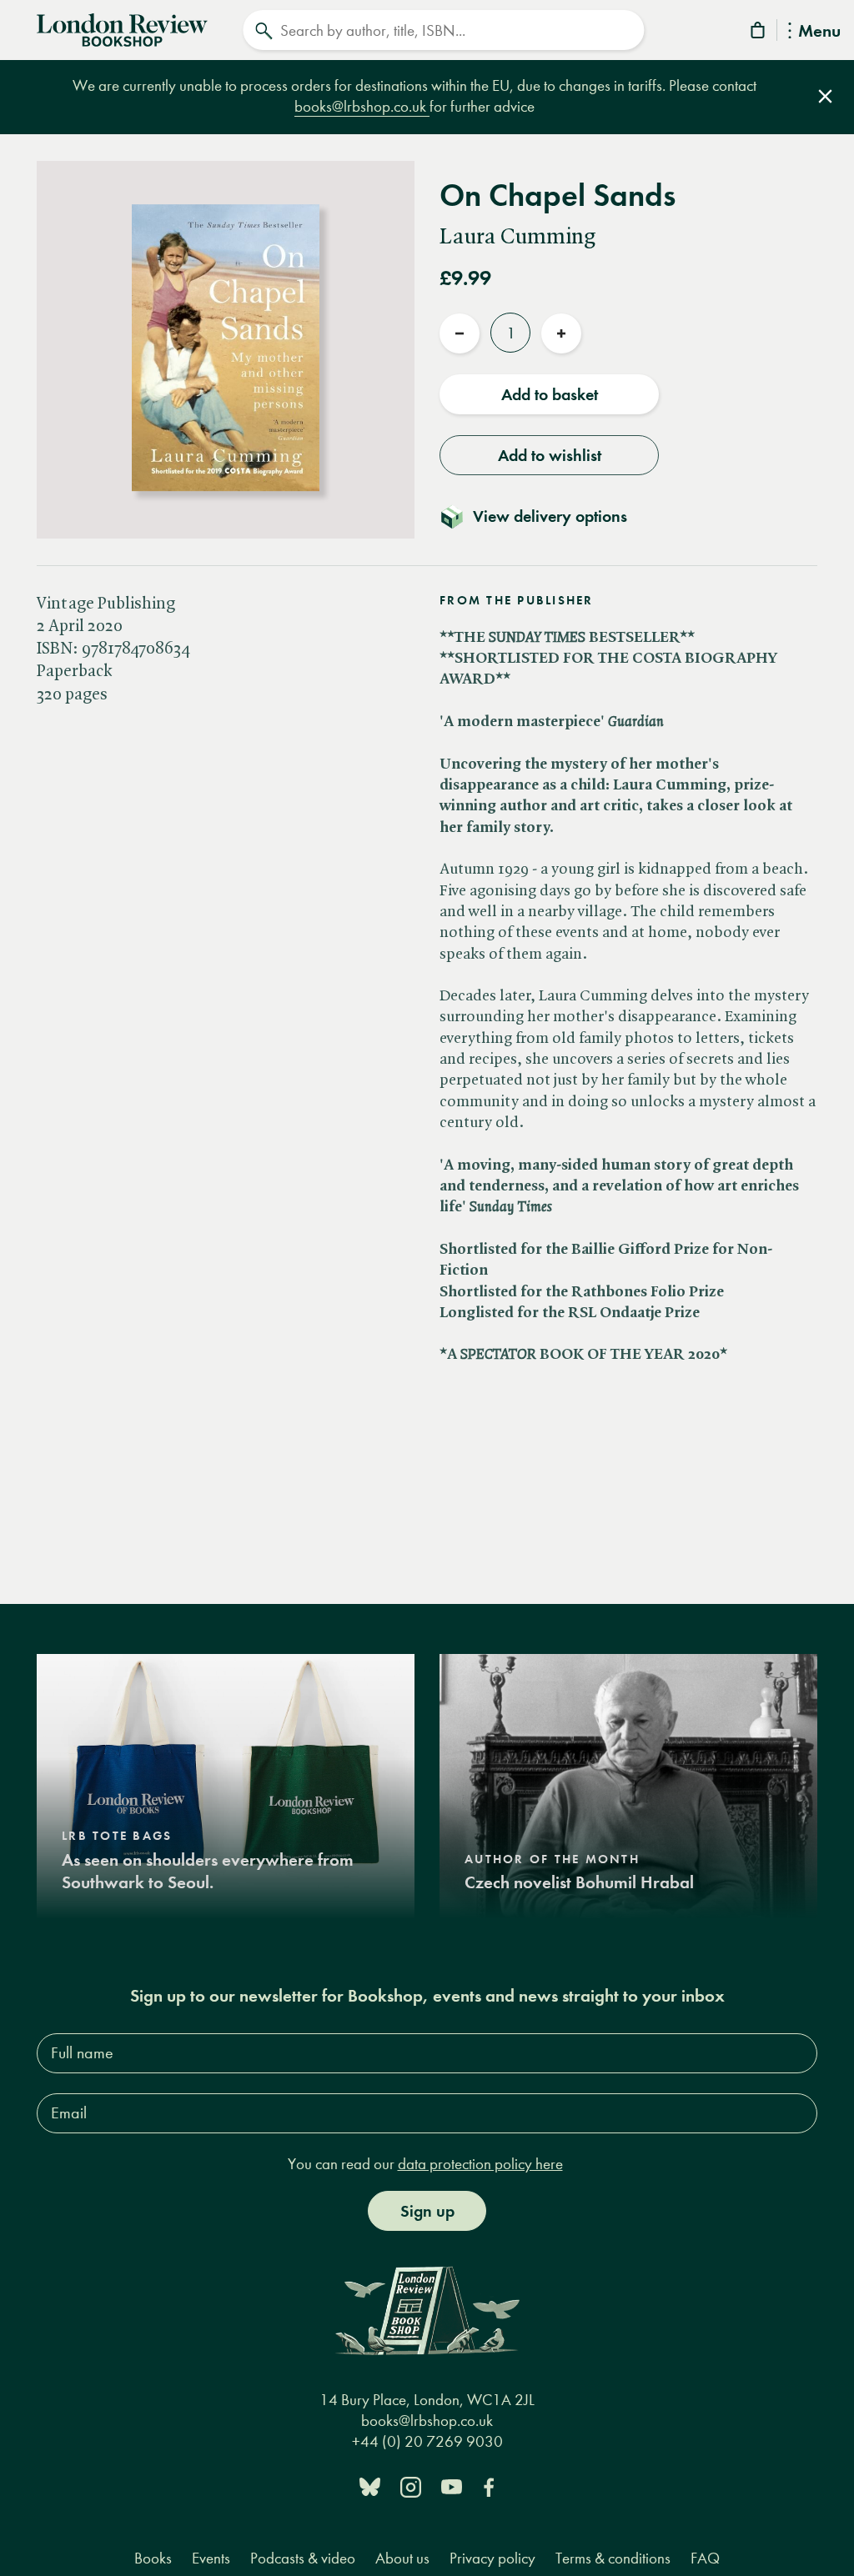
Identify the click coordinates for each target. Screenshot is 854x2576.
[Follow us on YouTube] (452, 2486)
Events (211, 2558)
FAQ (705, 2558)
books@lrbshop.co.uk (362, 106)
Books (153, 2558)
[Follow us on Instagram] (411, 2486)
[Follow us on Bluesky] (370, 2486)
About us (402, 2558)
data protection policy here (480, 2164)
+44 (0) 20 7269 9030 (427, 2441)
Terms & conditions (613, 2558)
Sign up (427, 2211)
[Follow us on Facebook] (489, 2486)
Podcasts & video (303, 2558)
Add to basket (550, 394)
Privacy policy (492, 2558)
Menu (819, 32)
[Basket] (759, 33)
